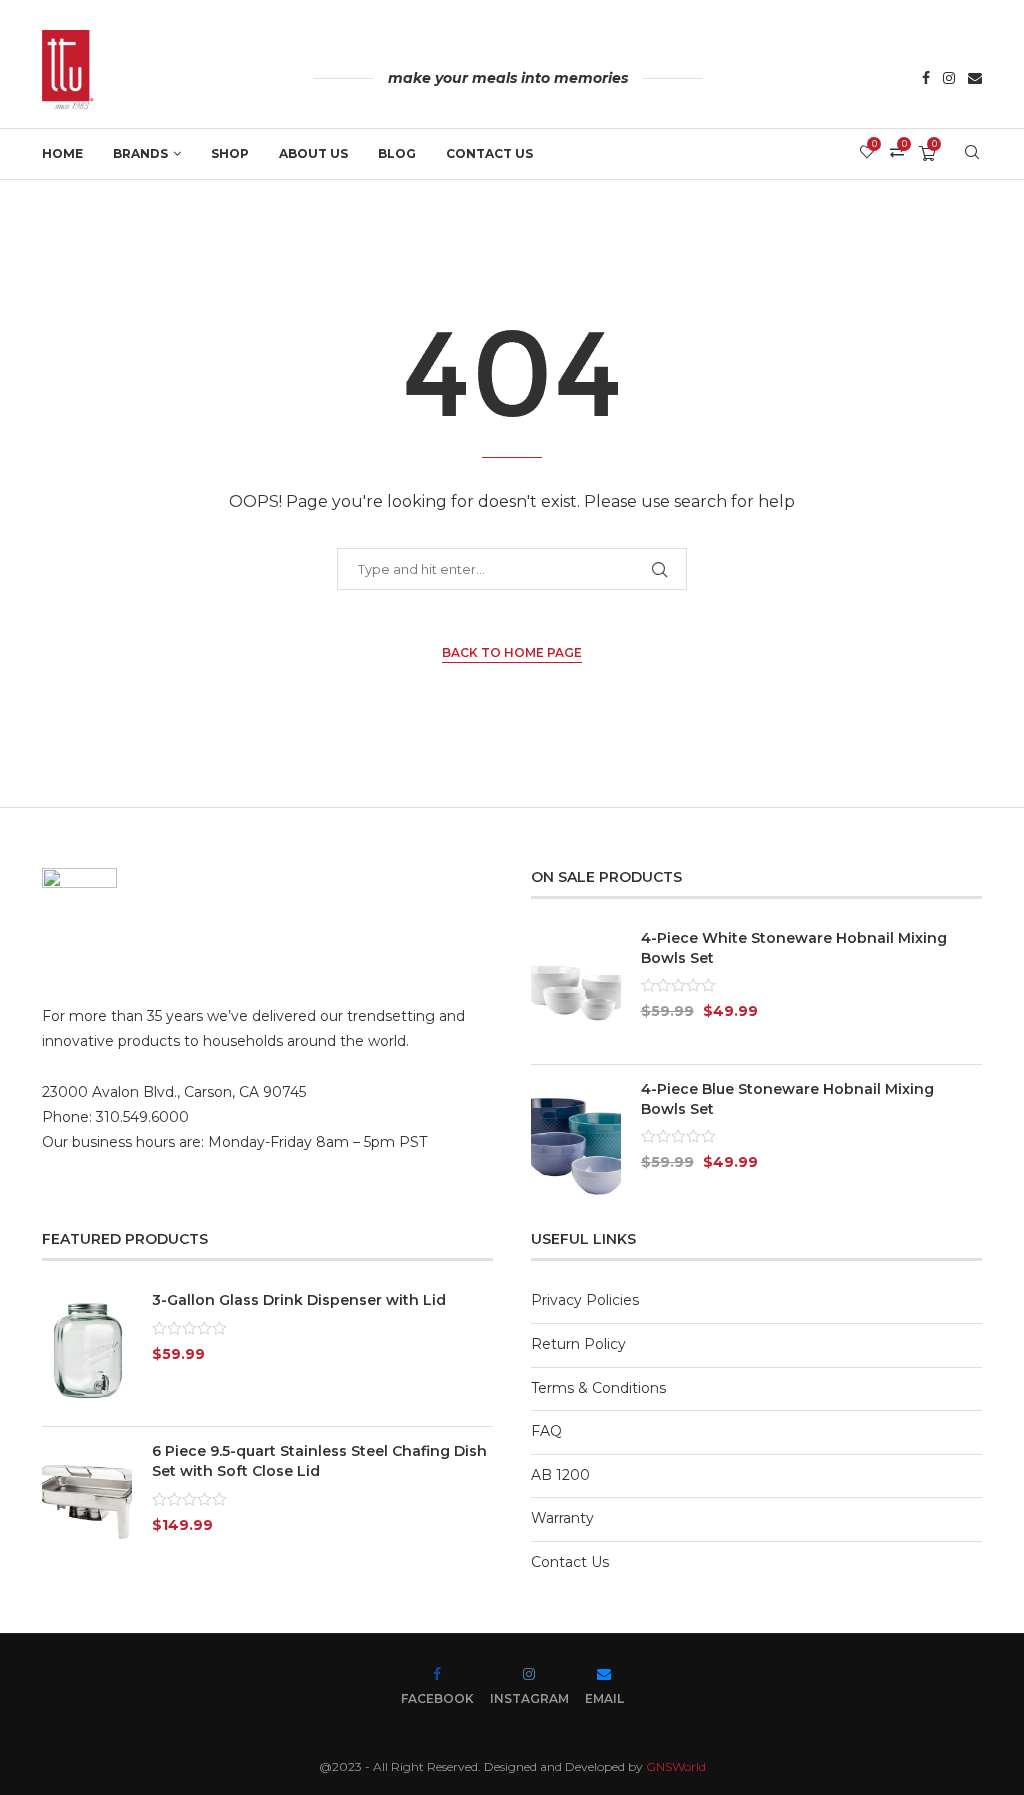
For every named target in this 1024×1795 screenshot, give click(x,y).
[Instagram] (949, 80)
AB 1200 (560, 1475)
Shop (230, 153)
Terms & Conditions (598, 1388)
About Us (313, 153)
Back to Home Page (512, 652)
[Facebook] (926, 80)
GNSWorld (676, 1766)
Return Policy (578, 1344)
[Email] (975, 80)
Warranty (562, 1518)
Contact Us (489, 153)
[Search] (972, 154)
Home (62, 153)
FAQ (546, 1431)
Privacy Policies (585, 1300)
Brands (140, 153)
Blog (397, 153)
